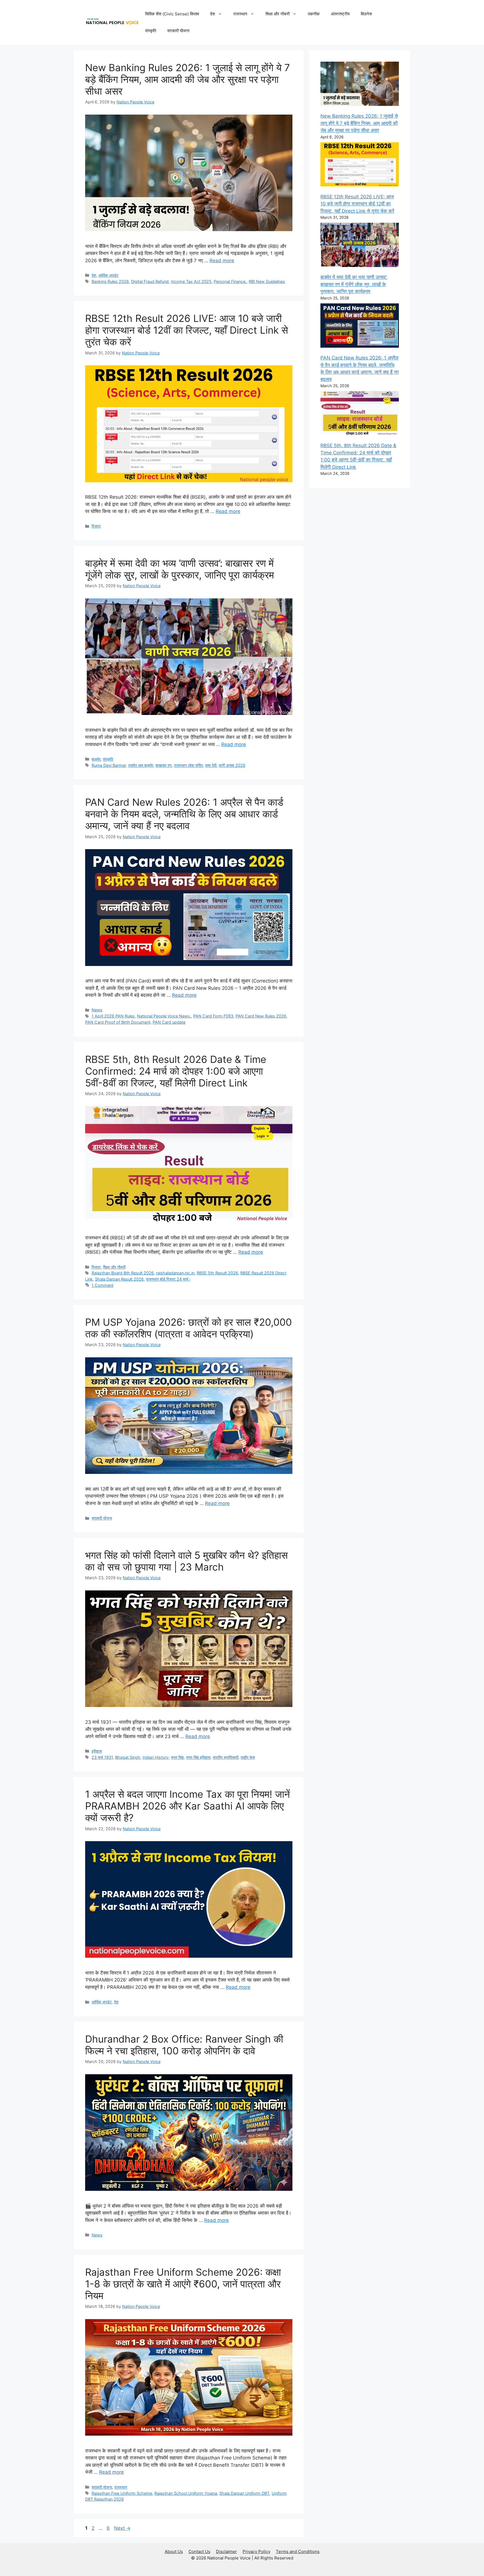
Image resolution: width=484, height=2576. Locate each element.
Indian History (156, 1757)
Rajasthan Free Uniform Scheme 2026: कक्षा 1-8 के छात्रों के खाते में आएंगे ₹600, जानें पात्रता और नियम (183, 2284)
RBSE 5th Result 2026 (217, 1273)
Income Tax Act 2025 (191, 281)
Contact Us (199, 2551)
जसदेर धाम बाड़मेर (141, 765)
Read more (222, 261)
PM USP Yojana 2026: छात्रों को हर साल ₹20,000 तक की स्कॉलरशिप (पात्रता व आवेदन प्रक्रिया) (189, 1328)
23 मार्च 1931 (102, 1757)
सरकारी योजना (178, 31)
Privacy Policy (256, 2551)
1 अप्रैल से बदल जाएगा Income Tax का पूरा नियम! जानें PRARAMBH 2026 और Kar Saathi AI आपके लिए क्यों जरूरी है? (188, 1806)
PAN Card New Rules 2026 (261, 1016)
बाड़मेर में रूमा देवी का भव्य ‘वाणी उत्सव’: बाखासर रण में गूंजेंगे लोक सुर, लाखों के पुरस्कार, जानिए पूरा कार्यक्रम (180, 569)
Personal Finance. (230, 281)
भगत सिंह (177, 1757)
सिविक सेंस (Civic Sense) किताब (172, 14)
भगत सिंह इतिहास (198, 1757)
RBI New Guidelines (267, 281)
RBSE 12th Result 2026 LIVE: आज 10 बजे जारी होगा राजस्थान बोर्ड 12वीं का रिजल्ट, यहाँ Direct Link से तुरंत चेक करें (187, 330)
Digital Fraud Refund (150, 281)
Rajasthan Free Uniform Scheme (122, 2493)
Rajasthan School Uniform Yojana (186, 2493)
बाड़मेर (96, 759)
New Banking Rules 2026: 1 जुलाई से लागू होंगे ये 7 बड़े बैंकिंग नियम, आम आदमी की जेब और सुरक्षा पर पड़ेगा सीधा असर (188, 79)
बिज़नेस (366, 14)
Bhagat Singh (128, 1757)
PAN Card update (169, 1022)
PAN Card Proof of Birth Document (118, 1022)
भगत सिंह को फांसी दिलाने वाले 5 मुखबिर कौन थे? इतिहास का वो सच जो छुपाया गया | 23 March (186, 1561)
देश (213, 14)
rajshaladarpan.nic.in (175, 1273)
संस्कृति (151, 31)
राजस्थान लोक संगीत (188, 765)
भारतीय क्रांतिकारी (225, 1757)
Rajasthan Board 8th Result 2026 (123, 1273)
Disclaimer (226, 2551)
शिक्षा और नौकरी (278, 14)
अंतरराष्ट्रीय (340, 14)
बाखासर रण (164, 765)
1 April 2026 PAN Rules (113, 1016)
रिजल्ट (96, 526)
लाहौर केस (248, 1757)
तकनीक (314, 14)
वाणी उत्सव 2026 (232, 765)
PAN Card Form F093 (213, 1016)
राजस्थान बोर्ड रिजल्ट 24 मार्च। (168, 1279)
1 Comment (103, 1285)
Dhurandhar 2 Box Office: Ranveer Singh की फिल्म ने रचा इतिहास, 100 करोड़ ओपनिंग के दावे (184, 2045)
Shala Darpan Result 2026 (119, 1279)
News (97, 1010)
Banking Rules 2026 (110, 281)
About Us (174, 2551)
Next (122, 2528)
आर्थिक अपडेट (108, 275)
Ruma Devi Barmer (109, 765)
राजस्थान (240, 14)
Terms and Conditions (298, 2551)
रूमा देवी (211, 765)
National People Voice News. (164, 1016)
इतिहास (97, 1751)
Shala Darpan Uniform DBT (244, 2493)
